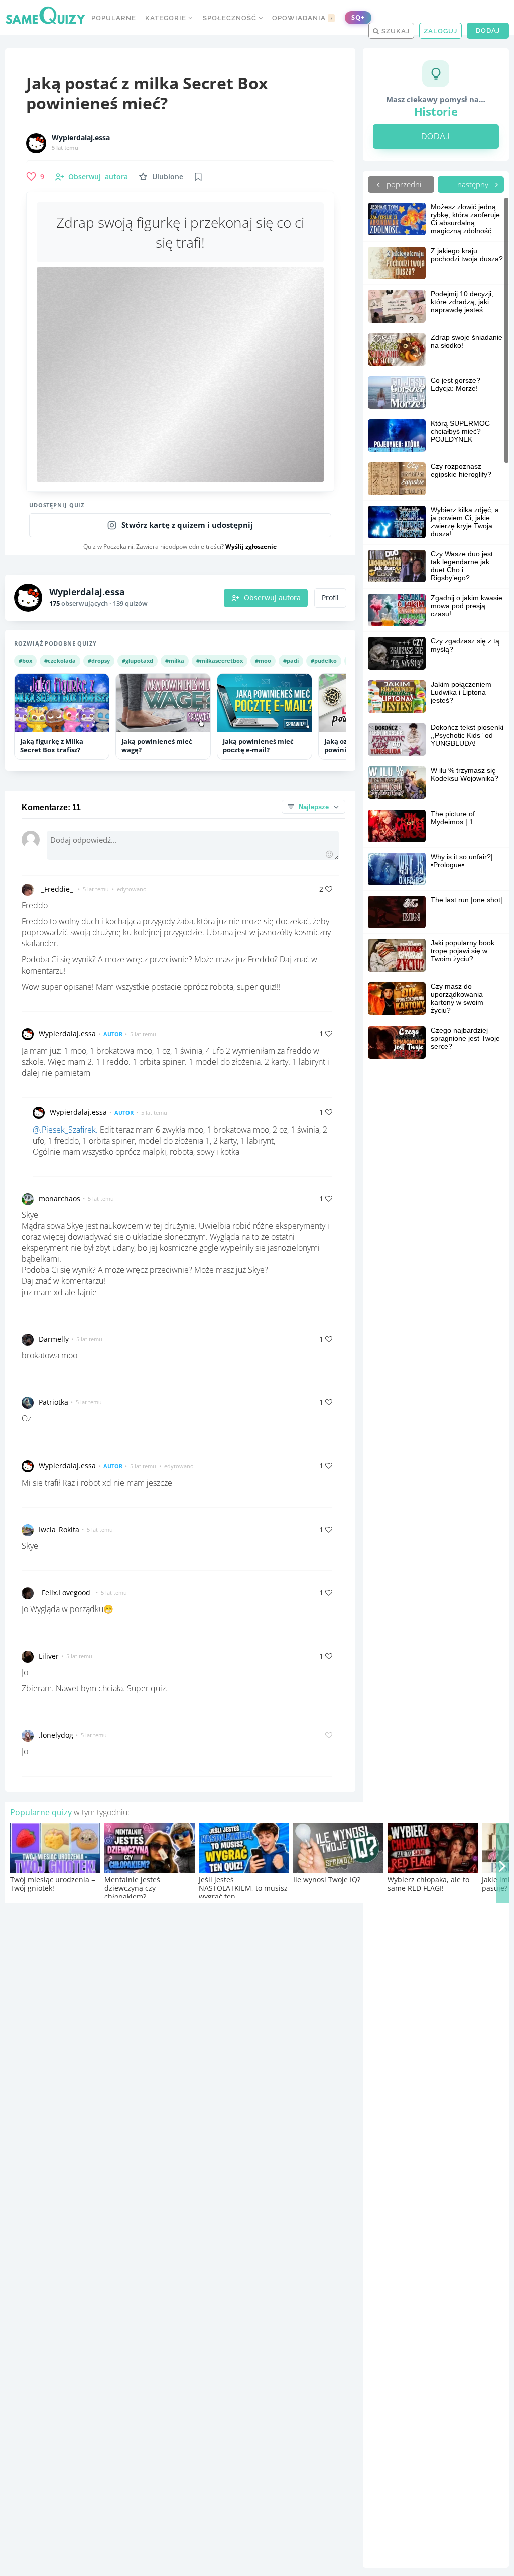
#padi (291, 660)
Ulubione (168, 176)
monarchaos (59, 1198)
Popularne (114, 18)
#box (25, 660)
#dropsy (99, 660)
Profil (330, 598)
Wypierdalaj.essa (81, 138)
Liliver (49, 1656)
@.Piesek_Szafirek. (65, 1130)
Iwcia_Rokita (59, 1529)
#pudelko (324, 660)
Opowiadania (303, 18)
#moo (263, 660)
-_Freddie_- (57, 889)
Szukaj (395, 31)
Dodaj (488, 30)
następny (474, 184)
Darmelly (54, 1339)
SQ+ (358, 17)
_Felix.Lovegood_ (66, 1593)
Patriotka (53, 1402)
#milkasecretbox (220, 660)
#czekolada (60, 660)
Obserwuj (98, 176)
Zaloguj (440, 31)
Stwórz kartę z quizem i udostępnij (187, 525)
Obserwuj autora (272, 598)
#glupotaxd (138, 660)
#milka (175, 660)
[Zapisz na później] (198, 177)
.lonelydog (56, 1735)
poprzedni (403, 184)
